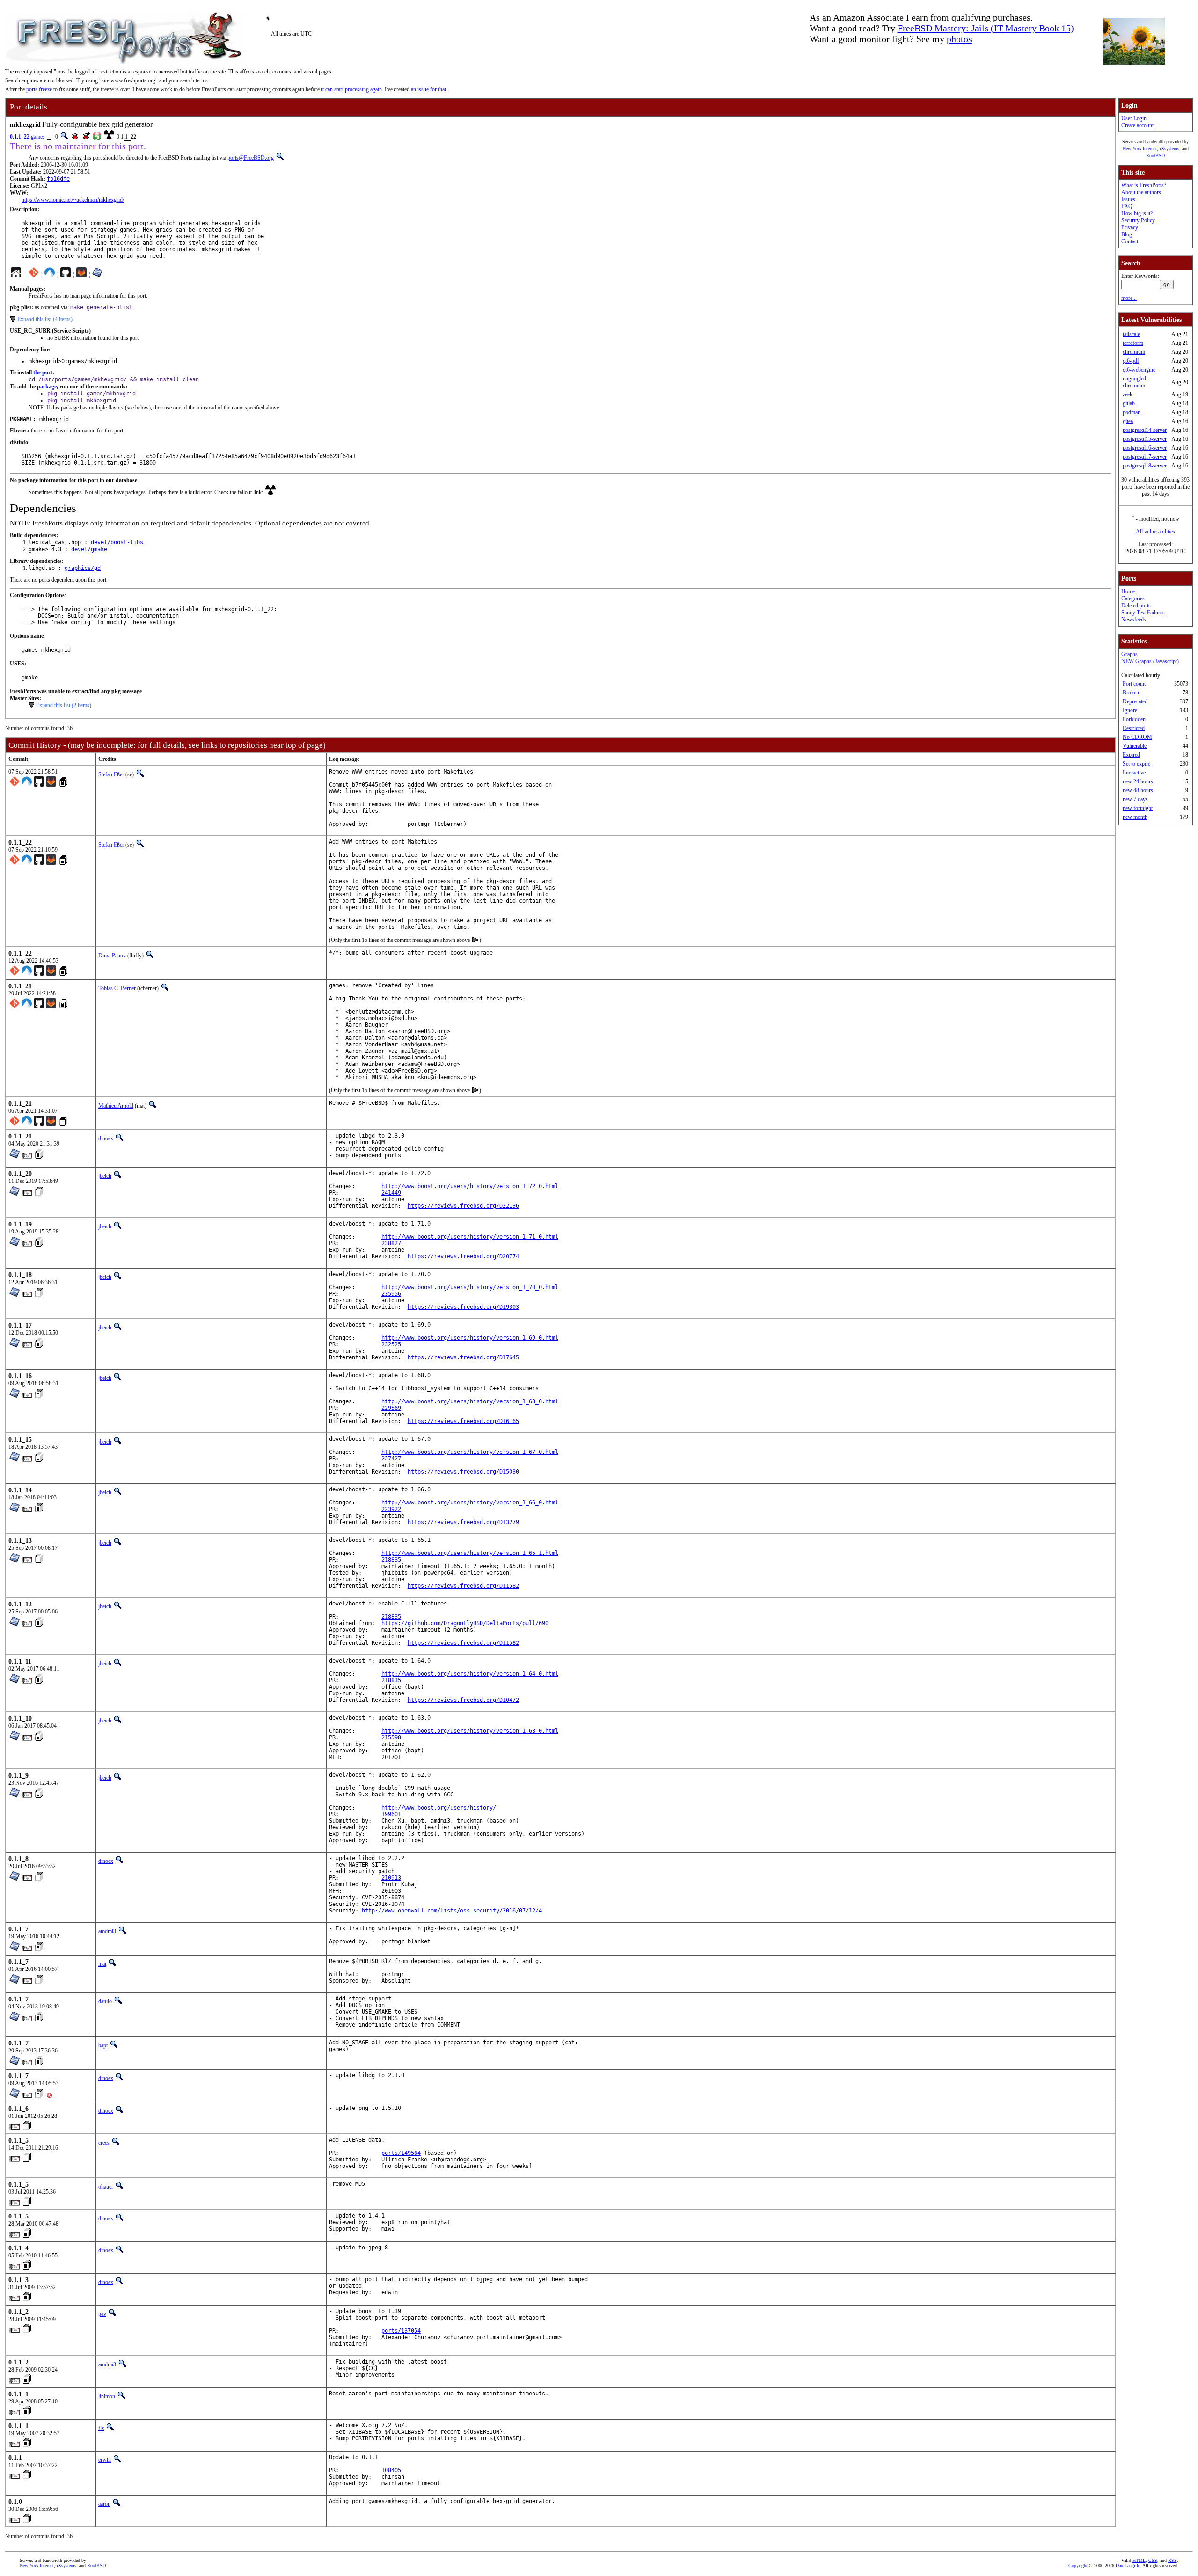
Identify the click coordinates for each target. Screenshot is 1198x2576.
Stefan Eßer (111, 774)
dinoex (106, 1138)
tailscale (1131, 334)
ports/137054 (401, 2331)
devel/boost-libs (117, 542)
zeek (1128, 394)
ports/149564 (401, 2153)
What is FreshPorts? (1144, 185)
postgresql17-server (1145, 457)
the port (43, 372)
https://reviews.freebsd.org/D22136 (463, 1206)
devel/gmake (89, 549)
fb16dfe (58, 179)
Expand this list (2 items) (64, 705)
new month (1135, 817)
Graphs (1129, 654)
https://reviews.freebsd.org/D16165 (463, 1421)
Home (1128, 591)
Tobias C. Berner (117, 988)
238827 (391, 1243)
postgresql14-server (1145, 430)
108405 (391, 2470)
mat (102, 1964)
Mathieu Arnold (116, 1106)
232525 (391, 1344)
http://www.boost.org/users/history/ (439, 1808)
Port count (1134, 684)
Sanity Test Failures (1143, 613)
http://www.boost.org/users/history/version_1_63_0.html (470, 1731)
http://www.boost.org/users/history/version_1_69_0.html (470, 1338)
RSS (1172, 2560)
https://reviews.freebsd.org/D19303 (463, 1307)
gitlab (1129, 403)
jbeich (105, 1176)
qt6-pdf (1131, 361)
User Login (1134, 118)
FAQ (1127, 206)
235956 (391, 1294)
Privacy (1130, 227)
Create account (1137, 125)
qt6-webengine (1139, 370)
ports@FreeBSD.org (251, 158)
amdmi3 (107, 1931)
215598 (391, 1737)
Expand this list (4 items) (45, 319)
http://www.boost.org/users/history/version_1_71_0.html (470, 1237)
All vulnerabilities (1155, 532)
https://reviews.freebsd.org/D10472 (463, 1700)
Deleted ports (1136, 606)
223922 (391, 1509)
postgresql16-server (1145, 448)
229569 (391, 1408)
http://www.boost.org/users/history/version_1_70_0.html (470, 1287)
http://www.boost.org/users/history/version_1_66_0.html (470, 1503)
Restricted (1134, 728)
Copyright (1078, 2565)
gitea (1128, 421)
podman (1132, 412)
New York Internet (1140, 149)
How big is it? (1137, 213)
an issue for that (428, 89)
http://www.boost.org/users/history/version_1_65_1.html (470, 1553)
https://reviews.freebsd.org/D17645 (463, 1357)
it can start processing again (351, 89)
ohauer (106, 2187)
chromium (1134, 352)
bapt (103, 2045)
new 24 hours (1138, 781)
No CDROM (1137, 737)
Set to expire (1136, 764)
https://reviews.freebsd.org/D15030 (463, 1472)
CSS (1153, 2560)
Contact (1130, 241)
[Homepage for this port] (16, 275)
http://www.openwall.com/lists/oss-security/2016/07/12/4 (452, 1911)
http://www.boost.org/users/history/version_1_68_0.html (470, 1401)
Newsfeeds (1134, 620)
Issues (1128, 199)
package (47, 387)
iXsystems (1169, 149)
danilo (105, 2001)
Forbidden (1134, 719)
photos (959, 39)
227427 (391, 1459)
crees (104, 2143)
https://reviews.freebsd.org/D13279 (463, 1522)
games (38, 137)
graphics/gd (83, 568)
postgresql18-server (1145, 466)
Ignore (1130, 710)
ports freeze (39, 89)
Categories (1133, 598)
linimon (107, 2396)
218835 (391, 1560)
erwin (105, 2460)
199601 (391, 1814)
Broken (1131, 693)
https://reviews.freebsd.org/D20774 (463, 1256)
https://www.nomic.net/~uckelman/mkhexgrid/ (73, 200)
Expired (1131, 755)
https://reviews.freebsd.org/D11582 (463, 1586)
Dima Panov (112, 956)
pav (102, 2314)
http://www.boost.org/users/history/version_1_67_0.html (470, 1452)
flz (101, 2428)
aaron (104, 2504)
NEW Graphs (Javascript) (1150, 661)
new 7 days (1135, 799)
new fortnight (1138, 808)
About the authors (1141, 192)
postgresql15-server (1145, 439)
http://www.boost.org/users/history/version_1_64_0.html (470, 1674)
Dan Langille (1128, 2565)
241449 (391, 1193)
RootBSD (1155, 156)
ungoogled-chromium (1135, 382)
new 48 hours (1138, 790)
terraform (1133, 343)
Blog (1127, 234)
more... (1129, 298)
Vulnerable (1135, 746)
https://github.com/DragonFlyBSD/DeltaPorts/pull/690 (465, 1623)
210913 (391, 1878)
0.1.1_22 (20, 137)
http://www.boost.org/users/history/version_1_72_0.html (470, 1186)
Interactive (1134, 773)
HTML (1139, 2560)
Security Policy (1138, 220)
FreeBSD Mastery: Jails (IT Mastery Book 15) (986, 28)
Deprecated (1135, 701)
